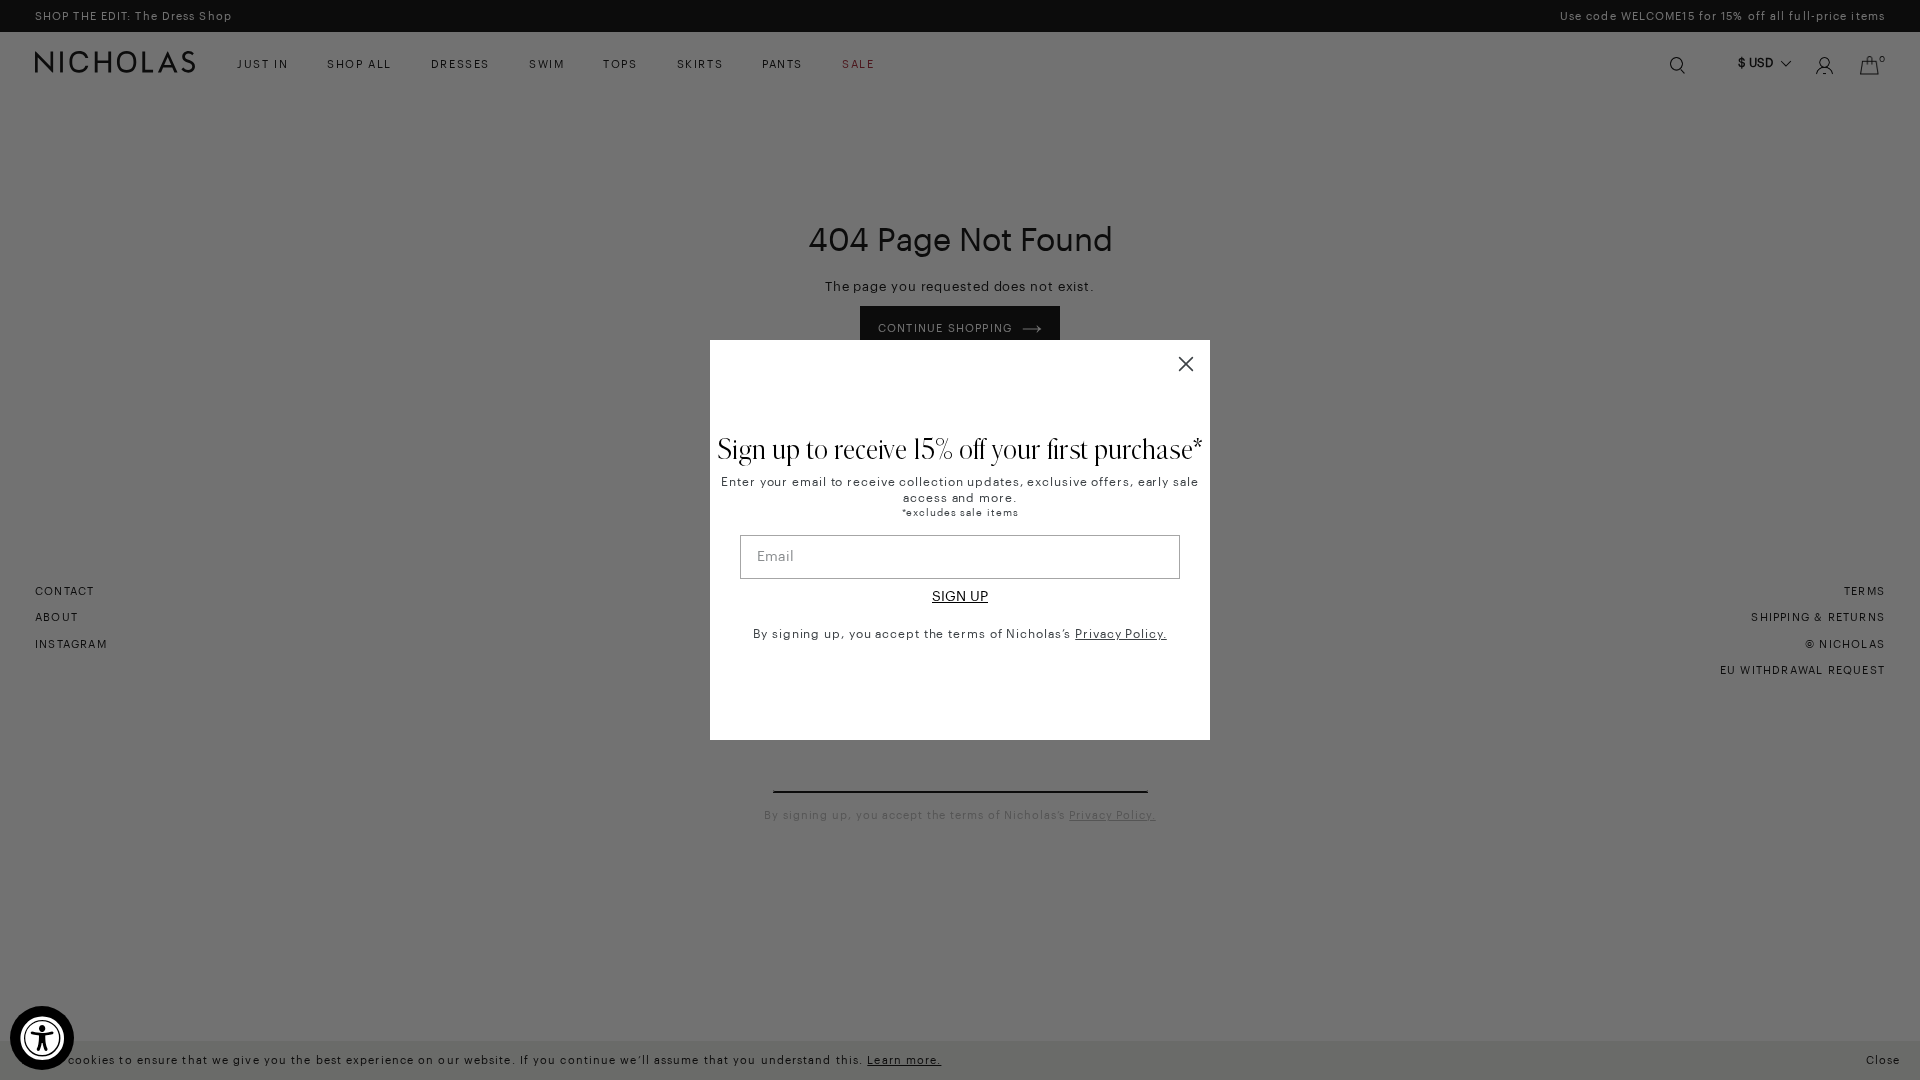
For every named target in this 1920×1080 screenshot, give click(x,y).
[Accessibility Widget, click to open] (42, 1038)
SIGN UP (960, 597)
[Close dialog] (1186, 364)
